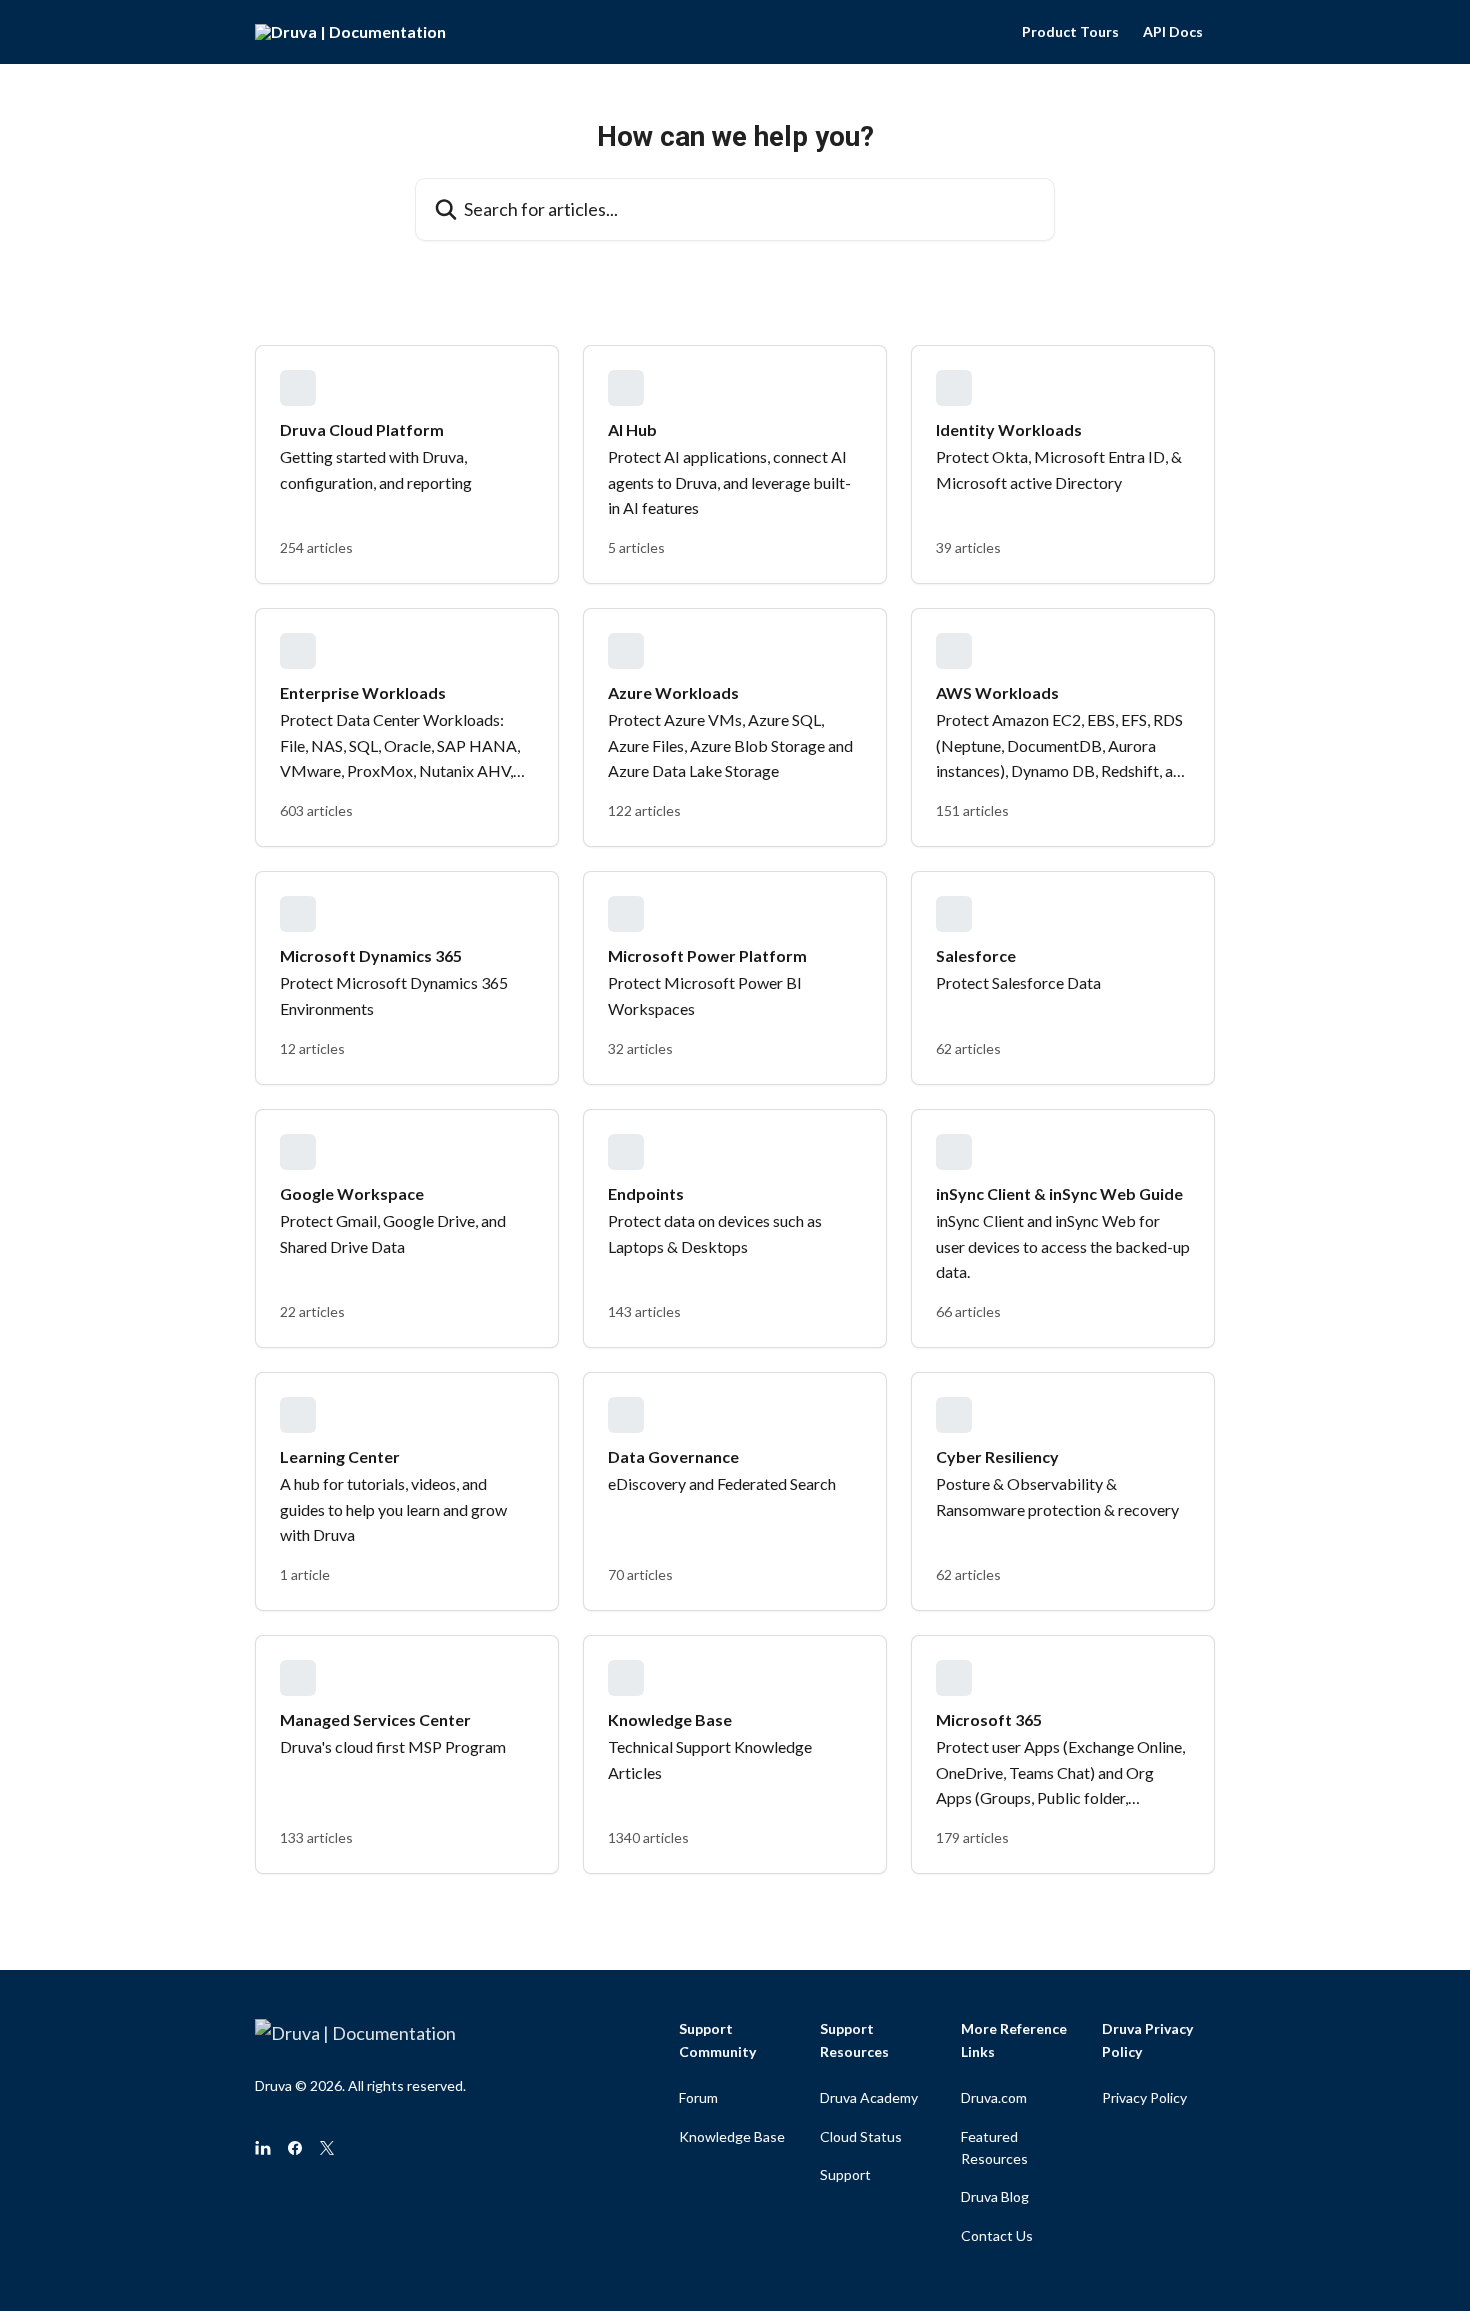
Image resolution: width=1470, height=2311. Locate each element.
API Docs (1173, 32)
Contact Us (997, 2235)
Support (845, 2174)
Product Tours (1070, 32)
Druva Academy (869, 2097)
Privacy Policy (1144, 2097)
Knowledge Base (732, 2136)
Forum (698, 2097)
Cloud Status (861, 2136)
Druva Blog (995, 2196)
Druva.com (994, 2097)
